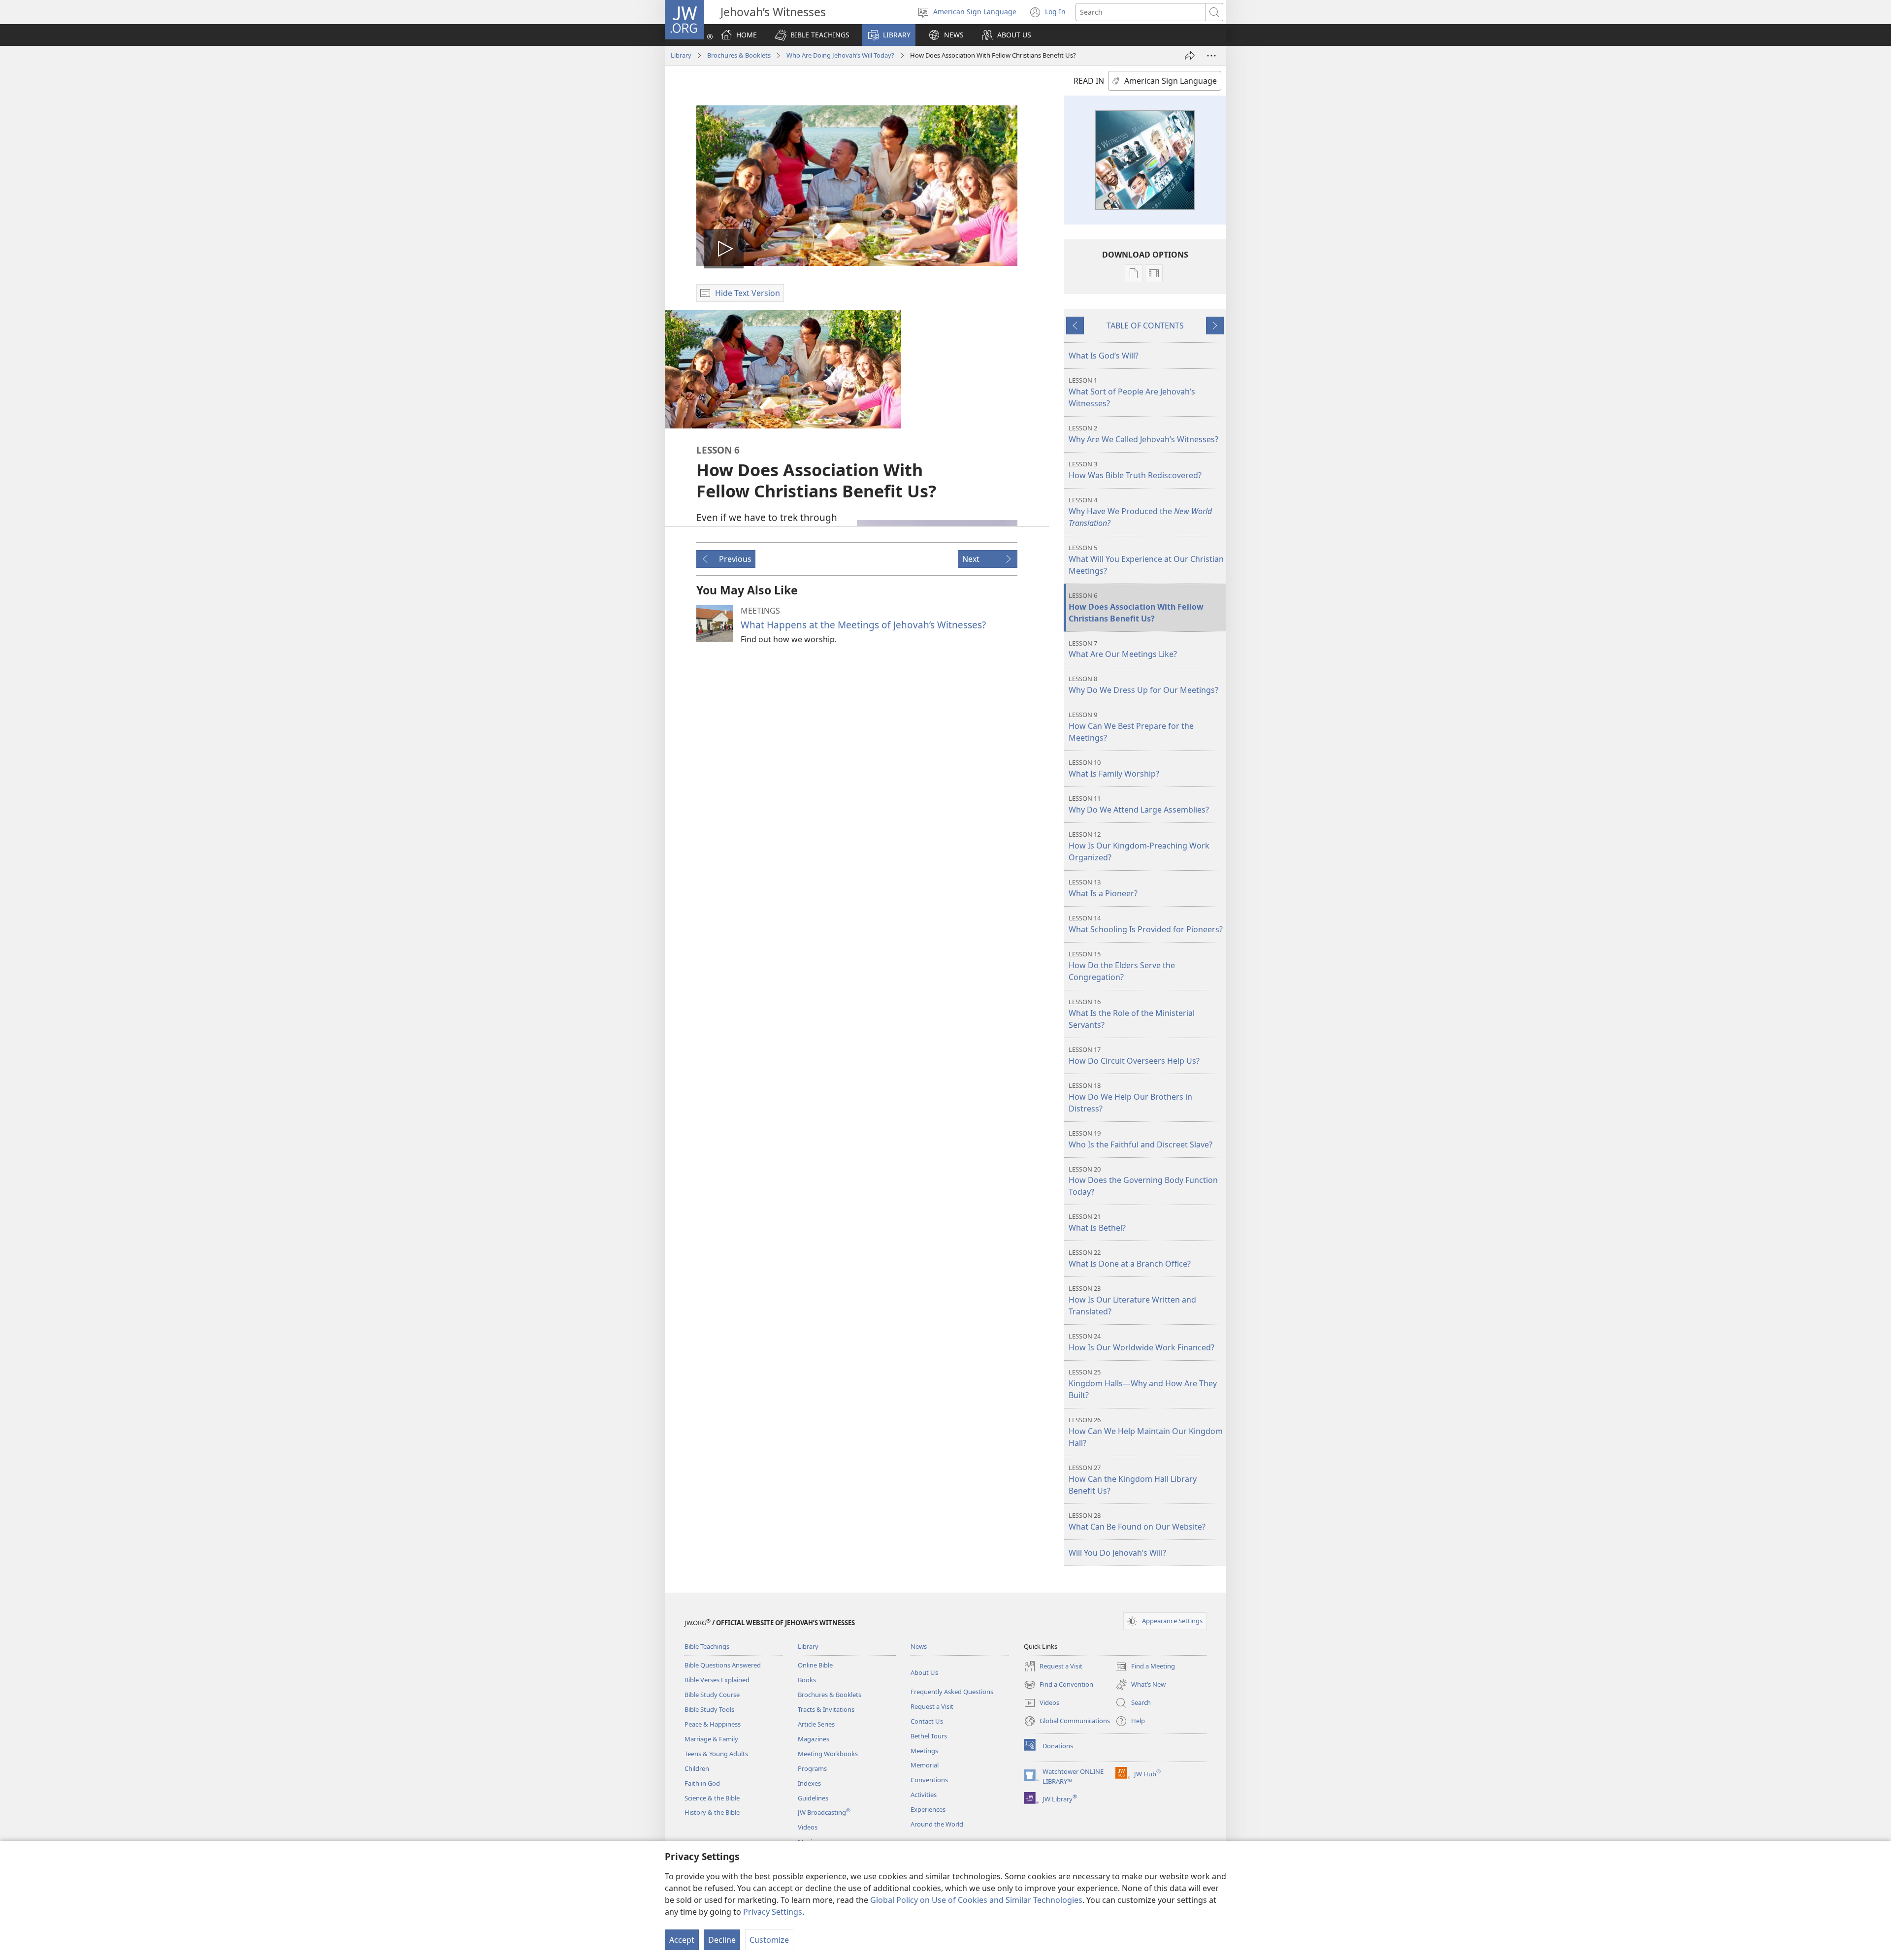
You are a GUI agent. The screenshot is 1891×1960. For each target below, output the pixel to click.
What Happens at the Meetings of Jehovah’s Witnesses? (863, 625)
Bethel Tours (929, 1736)
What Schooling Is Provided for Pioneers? (1146, 924)
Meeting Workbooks (828, 1754)
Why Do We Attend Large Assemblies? (1139, 804)
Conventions (929, 1780)
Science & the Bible (712, 1798)
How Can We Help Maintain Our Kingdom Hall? (1146, 1432)
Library (681, 55)
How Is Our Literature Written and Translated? (1132, 1300)
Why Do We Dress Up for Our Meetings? (1143, 685)
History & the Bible (712, 1812)
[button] (812, 35)
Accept (682, 1940)
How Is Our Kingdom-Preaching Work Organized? (1139, 846)
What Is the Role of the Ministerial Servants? (1132, 1014)
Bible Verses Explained (717, 1680)
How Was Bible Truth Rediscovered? (1135, 470)
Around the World (937, 1824)
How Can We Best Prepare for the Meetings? (1131, 727)
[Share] (1190, 56)
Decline (722, 1940)
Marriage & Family (711, 1739)
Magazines (814, 1739)
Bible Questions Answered (723, 1665)
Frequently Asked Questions (952, 1692)
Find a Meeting (1145, 1667)
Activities (924, 1795)
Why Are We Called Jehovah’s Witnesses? (1143, 434)
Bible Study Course (712, 1695)
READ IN (1089, 81)
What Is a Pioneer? (1103, 888)
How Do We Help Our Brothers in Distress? (1130, 1097)
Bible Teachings (707, 1646)
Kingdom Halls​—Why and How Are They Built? (1143, 1384)
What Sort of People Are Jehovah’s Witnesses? (1132, 392)
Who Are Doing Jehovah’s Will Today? (840, 55)
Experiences (928, 1809)
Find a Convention (1059, 1685)
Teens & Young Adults (716, 1754)
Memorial (925, 1765)
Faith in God (702, 1783)
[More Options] (1211, 56)
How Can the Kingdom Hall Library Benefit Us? (1133, 1480)
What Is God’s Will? (1104, 356)
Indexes (809, 1783)
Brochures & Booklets (739, 55)
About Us (924, 1672)
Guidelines (813, 1798)
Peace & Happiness (713, 1724)
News (919, 1646)
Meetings (924, 1751)
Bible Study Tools (709, 1709)
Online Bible (815, 1665)
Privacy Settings (773, 1912)
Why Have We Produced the (1140, 512)
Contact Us (927, 1721)
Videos (808, 1827)
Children (697, 1768)
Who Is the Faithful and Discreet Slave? (1141, 1139)
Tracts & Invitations (826, 1709)
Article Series (816, 1724)
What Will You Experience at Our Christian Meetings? (1146, 560)
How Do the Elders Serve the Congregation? (1122, 966)
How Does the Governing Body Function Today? (1143, 1181)
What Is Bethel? (1097, 1223)
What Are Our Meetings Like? (1123, 649)
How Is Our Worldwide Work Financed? (1141, 1342)
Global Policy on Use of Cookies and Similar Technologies (976, 1900)
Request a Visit (932, 1706)
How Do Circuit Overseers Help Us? (1134, 1056)
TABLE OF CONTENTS (1145, 326)
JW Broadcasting (824, 1812)
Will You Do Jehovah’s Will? (1117, 1553)
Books (807, 1680)
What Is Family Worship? (1114, 768)
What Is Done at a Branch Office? (1130, 1258)
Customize (769, 1940)
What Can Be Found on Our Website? (1137, 1521)
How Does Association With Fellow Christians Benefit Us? (1136, 607)
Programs (812, 1768)
